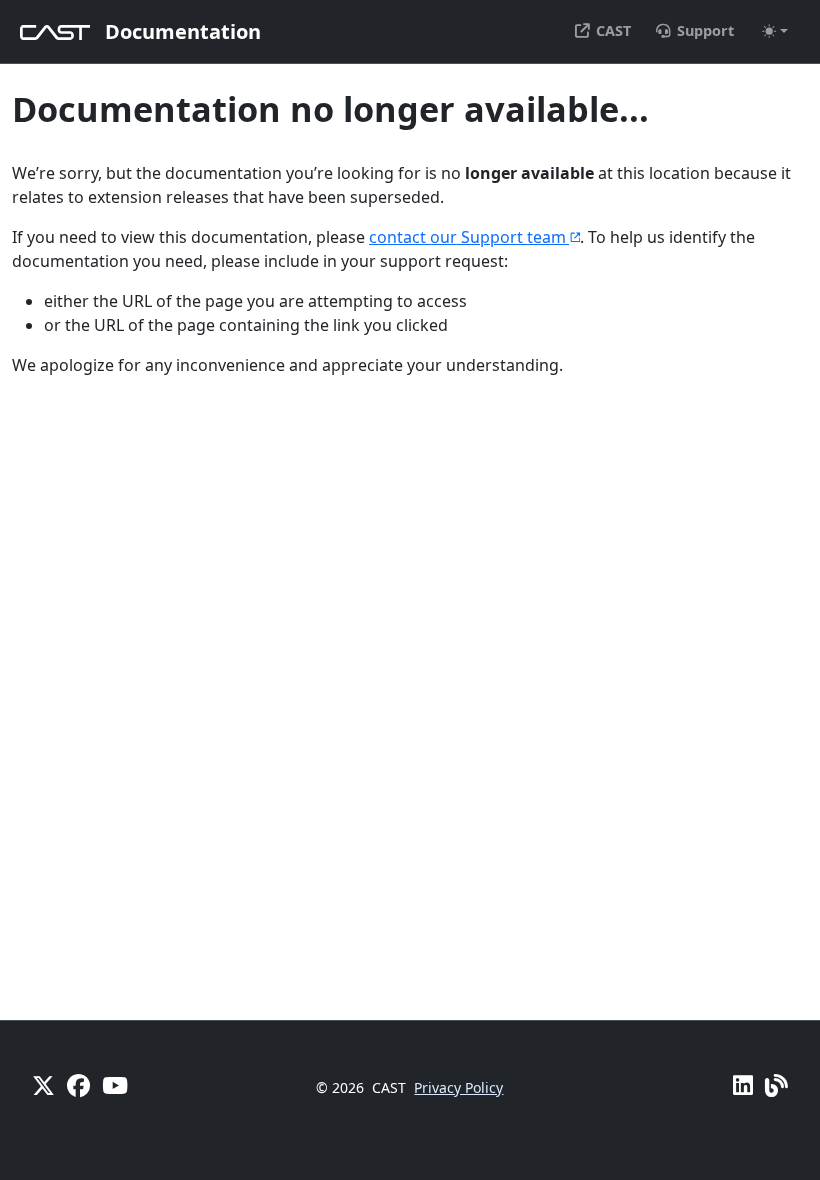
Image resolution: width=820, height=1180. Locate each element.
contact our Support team (467, 237)
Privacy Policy (458, 1087)
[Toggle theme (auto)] (775, 31)
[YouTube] (115, 1085)
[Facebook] (78, 1085)
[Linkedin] (743, 1085)
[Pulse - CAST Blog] (776, 1085)
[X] (43, 1085)
